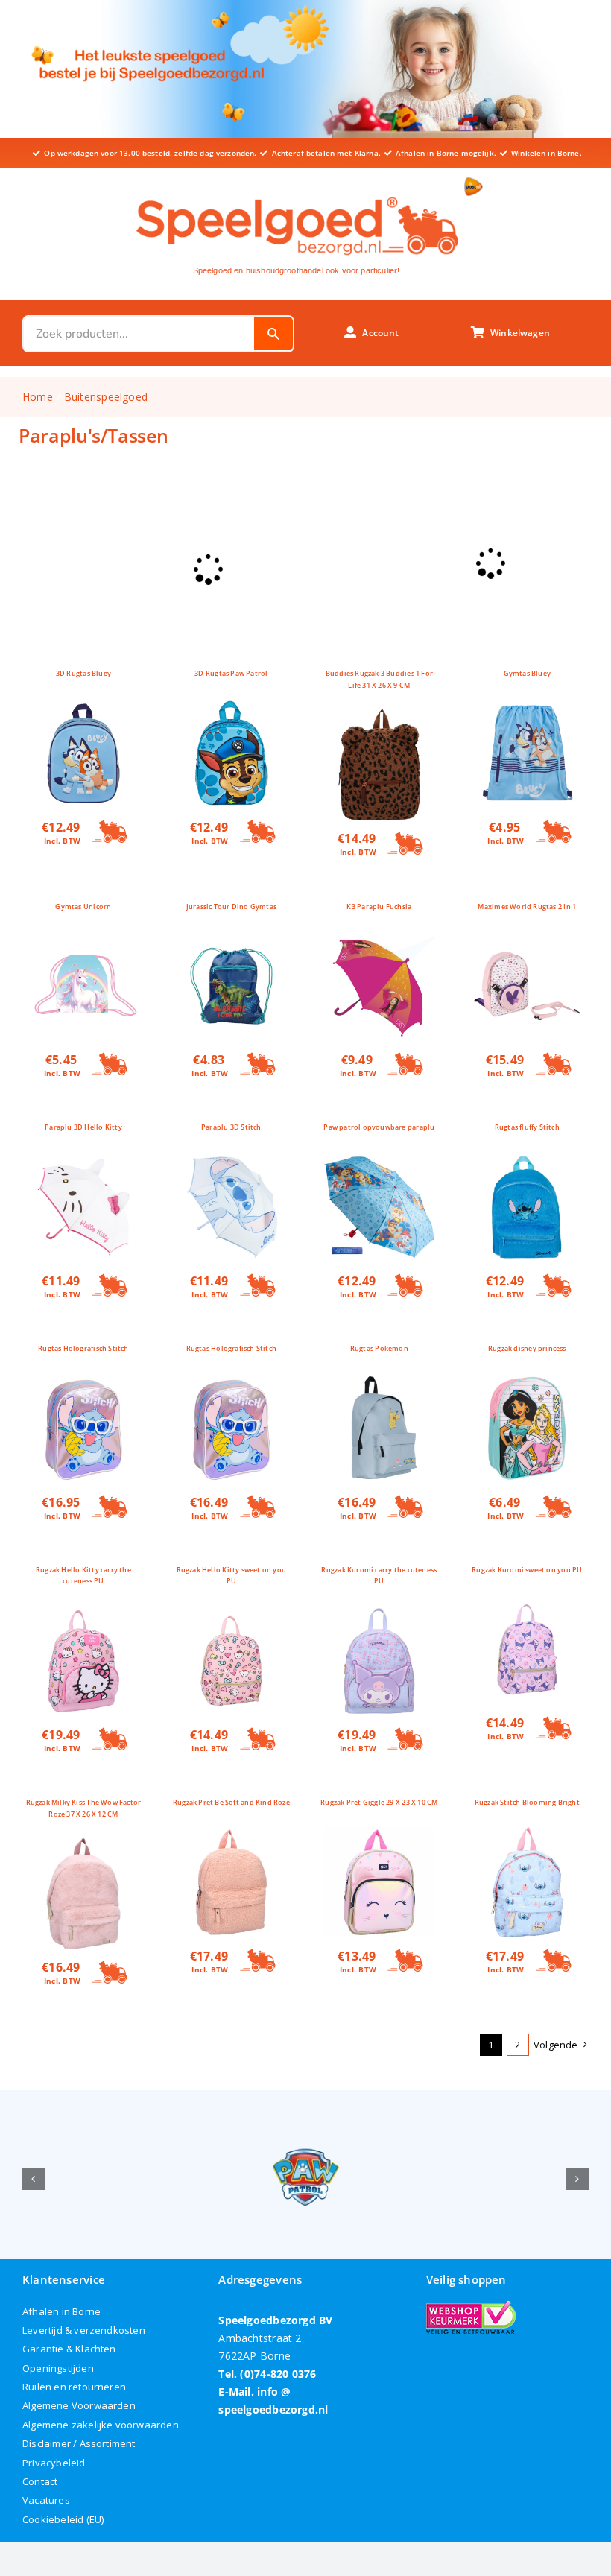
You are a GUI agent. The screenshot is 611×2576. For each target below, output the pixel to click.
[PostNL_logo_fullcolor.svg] (474, 182)
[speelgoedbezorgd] (297, 193)
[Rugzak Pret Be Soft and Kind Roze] (231, 1836)
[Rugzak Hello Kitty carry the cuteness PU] (83, 1614)
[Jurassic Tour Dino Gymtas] (231, 939)
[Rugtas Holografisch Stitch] (83, 1382)
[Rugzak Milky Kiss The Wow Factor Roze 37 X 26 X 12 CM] (83, 1847)
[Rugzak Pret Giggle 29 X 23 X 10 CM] (379, 1836)
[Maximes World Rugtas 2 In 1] (527, 939)
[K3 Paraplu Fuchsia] (379, 939)
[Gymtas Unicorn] (83, 939)
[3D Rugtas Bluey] (83, 707)
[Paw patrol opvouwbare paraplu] (379, 1161)
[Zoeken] (273, 334)
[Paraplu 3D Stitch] (231, 1161)
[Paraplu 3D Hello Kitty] (83, 1161)
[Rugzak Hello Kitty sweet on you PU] (231, 1614)
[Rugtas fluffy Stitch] (527, 1161)
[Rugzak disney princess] (527, 1382)
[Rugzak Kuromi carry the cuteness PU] (379, 1614)
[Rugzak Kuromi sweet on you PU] (527, 1603)
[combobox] (139, 334)
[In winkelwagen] (110, 832)
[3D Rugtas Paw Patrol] (231, 707)
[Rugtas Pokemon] (379, 1382)
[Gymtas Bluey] (527, 707)
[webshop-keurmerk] (471, 2306)
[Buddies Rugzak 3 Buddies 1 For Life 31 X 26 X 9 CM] (379, 718)
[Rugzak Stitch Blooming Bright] (527, 1836)
